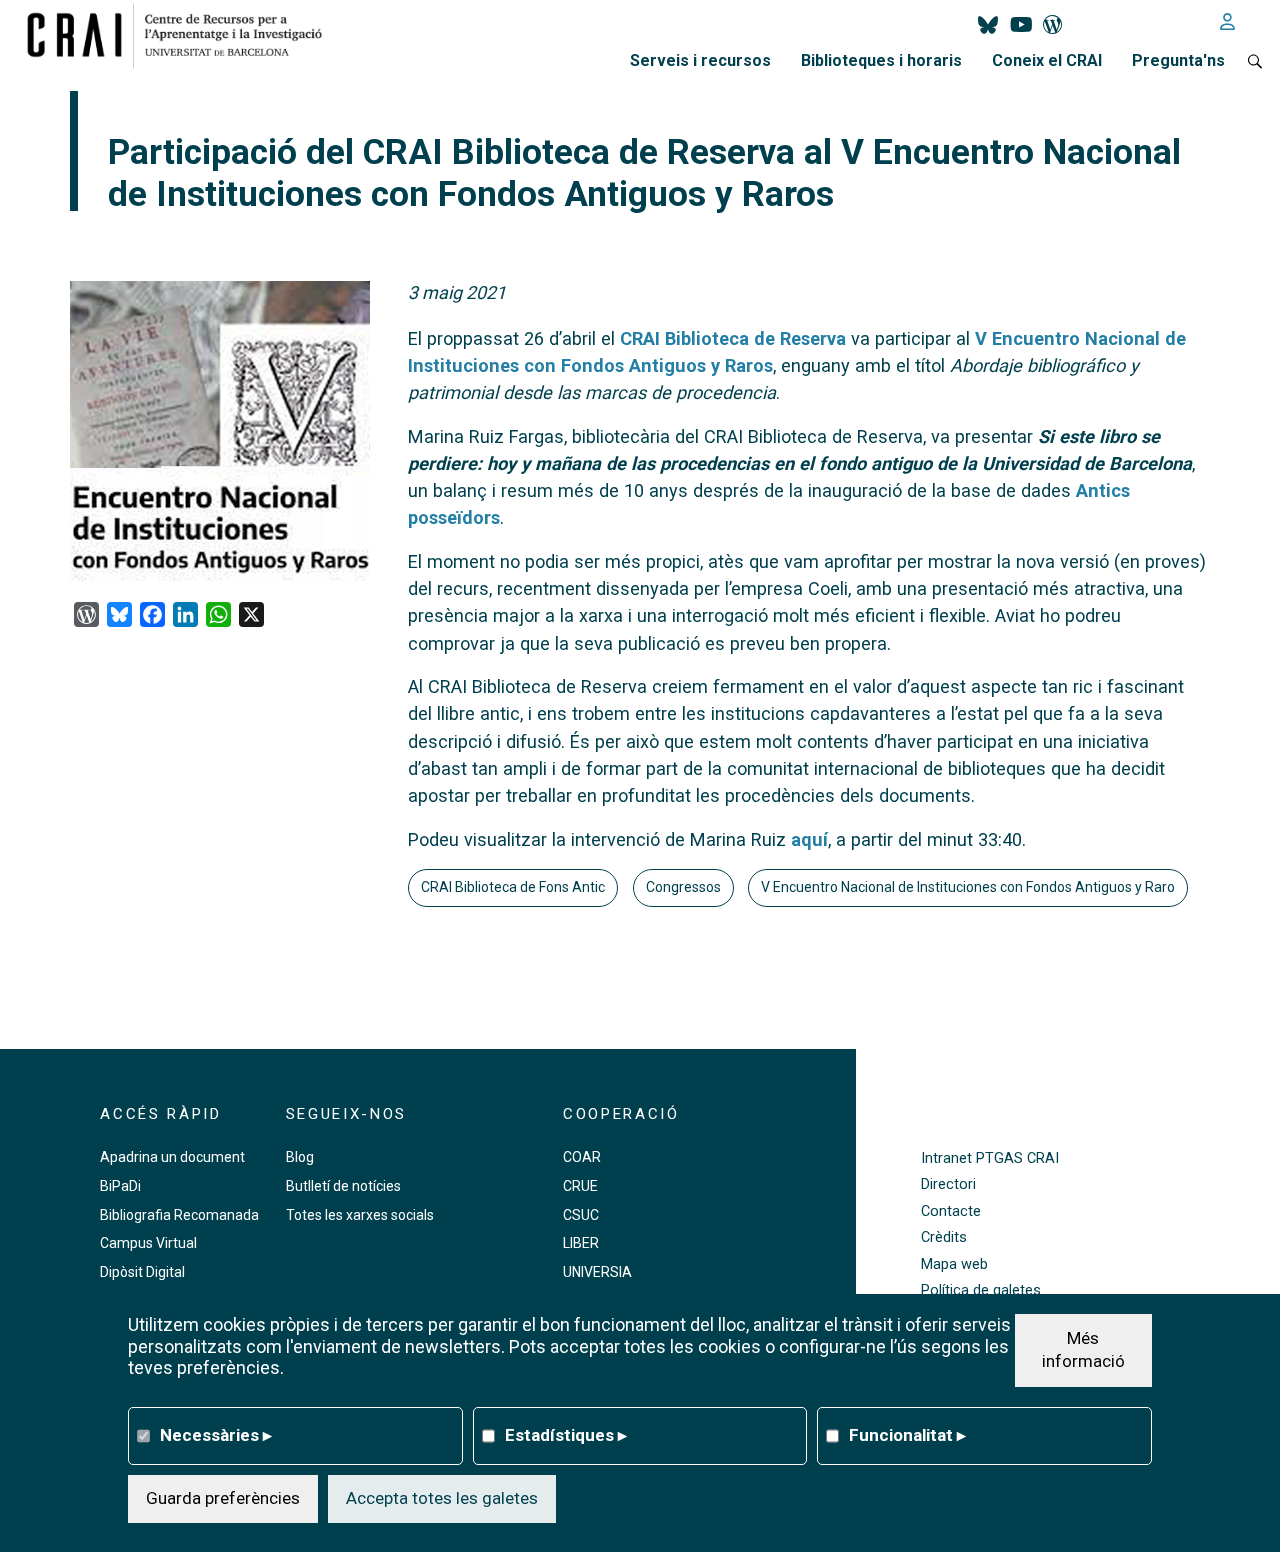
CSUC (581, 1215)
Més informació (1083, 1349)
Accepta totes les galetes (442, 1497)
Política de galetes (981, 1290)
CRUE (580, 1186)
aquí (809, 839)
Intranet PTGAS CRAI (990, 1158)
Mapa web (954, 1264)
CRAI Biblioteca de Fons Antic (513, 887)
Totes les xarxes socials (360, 1215)
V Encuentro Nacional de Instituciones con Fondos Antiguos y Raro (968, 887)
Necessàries (216, 1434)
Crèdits (944, 1237)
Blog (300, 1157)
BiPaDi (120, 1186)
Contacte (951, 1211)
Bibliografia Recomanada (179, 1215)
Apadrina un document (172, 1157)
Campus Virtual (148, 1243)
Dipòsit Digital (142, 1272)
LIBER (581, 1243)
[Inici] (182, 35)
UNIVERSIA (597, 1272)
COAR (582, 1157)
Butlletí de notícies (343, 1186)
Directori (948, 1184)
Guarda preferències (223, 1497)
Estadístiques (566, 1434)
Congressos (683, 887)
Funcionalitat (907, 1434)
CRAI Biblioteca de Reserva (733, 338)
